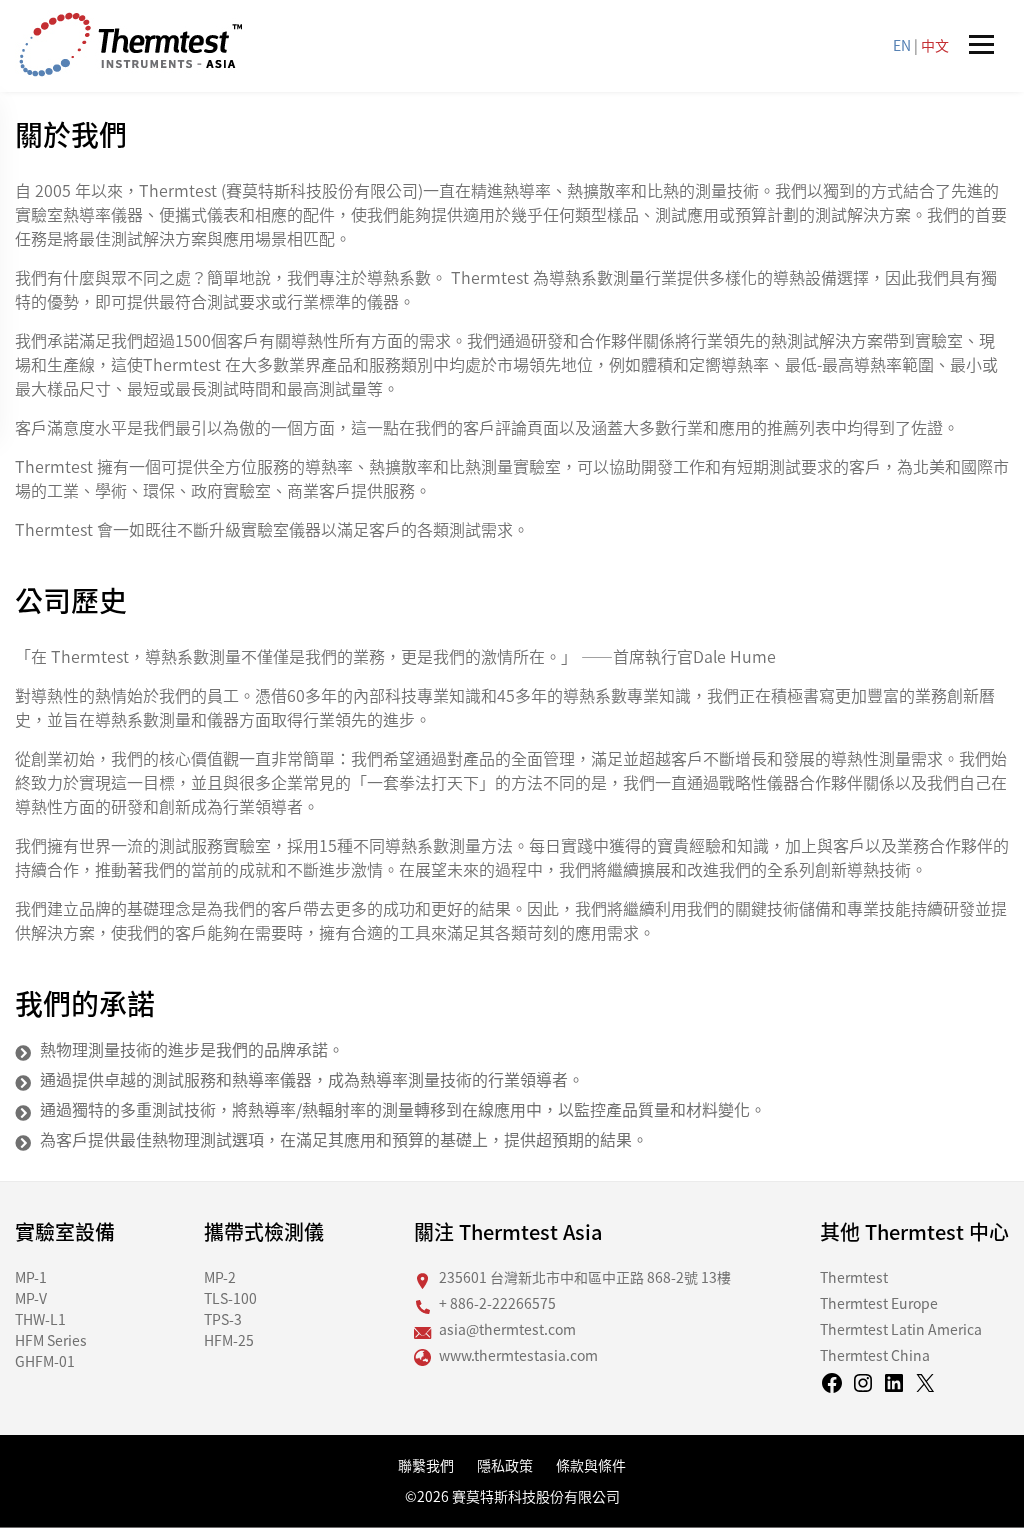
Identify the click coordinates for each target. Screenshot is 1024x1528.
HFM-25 (229, 1340)
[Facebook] (832, 1389)
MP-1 (31, 1277)
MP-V (31, 1298)
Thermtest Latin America (901, 1329)
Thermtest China (875, 1355)
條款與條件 (591, 1465)
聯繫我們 (426, 1465)
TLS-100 (230, 1298)
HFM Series (51, 1340)
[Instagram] (863, 1389)
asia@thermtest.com (507, 1329)
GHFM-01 (45, 1361)
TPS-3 (223, 1319)
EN (902, 45)
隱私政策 (505, 1465)
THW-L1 (40, 1319)
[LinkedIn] (894, 1389)
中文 (935, 45)
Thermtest (854, 1277)
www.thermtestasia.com (518, 1355)
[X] (925, 1389)
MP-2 (220, 1277)
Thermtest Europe (879, 1303)
